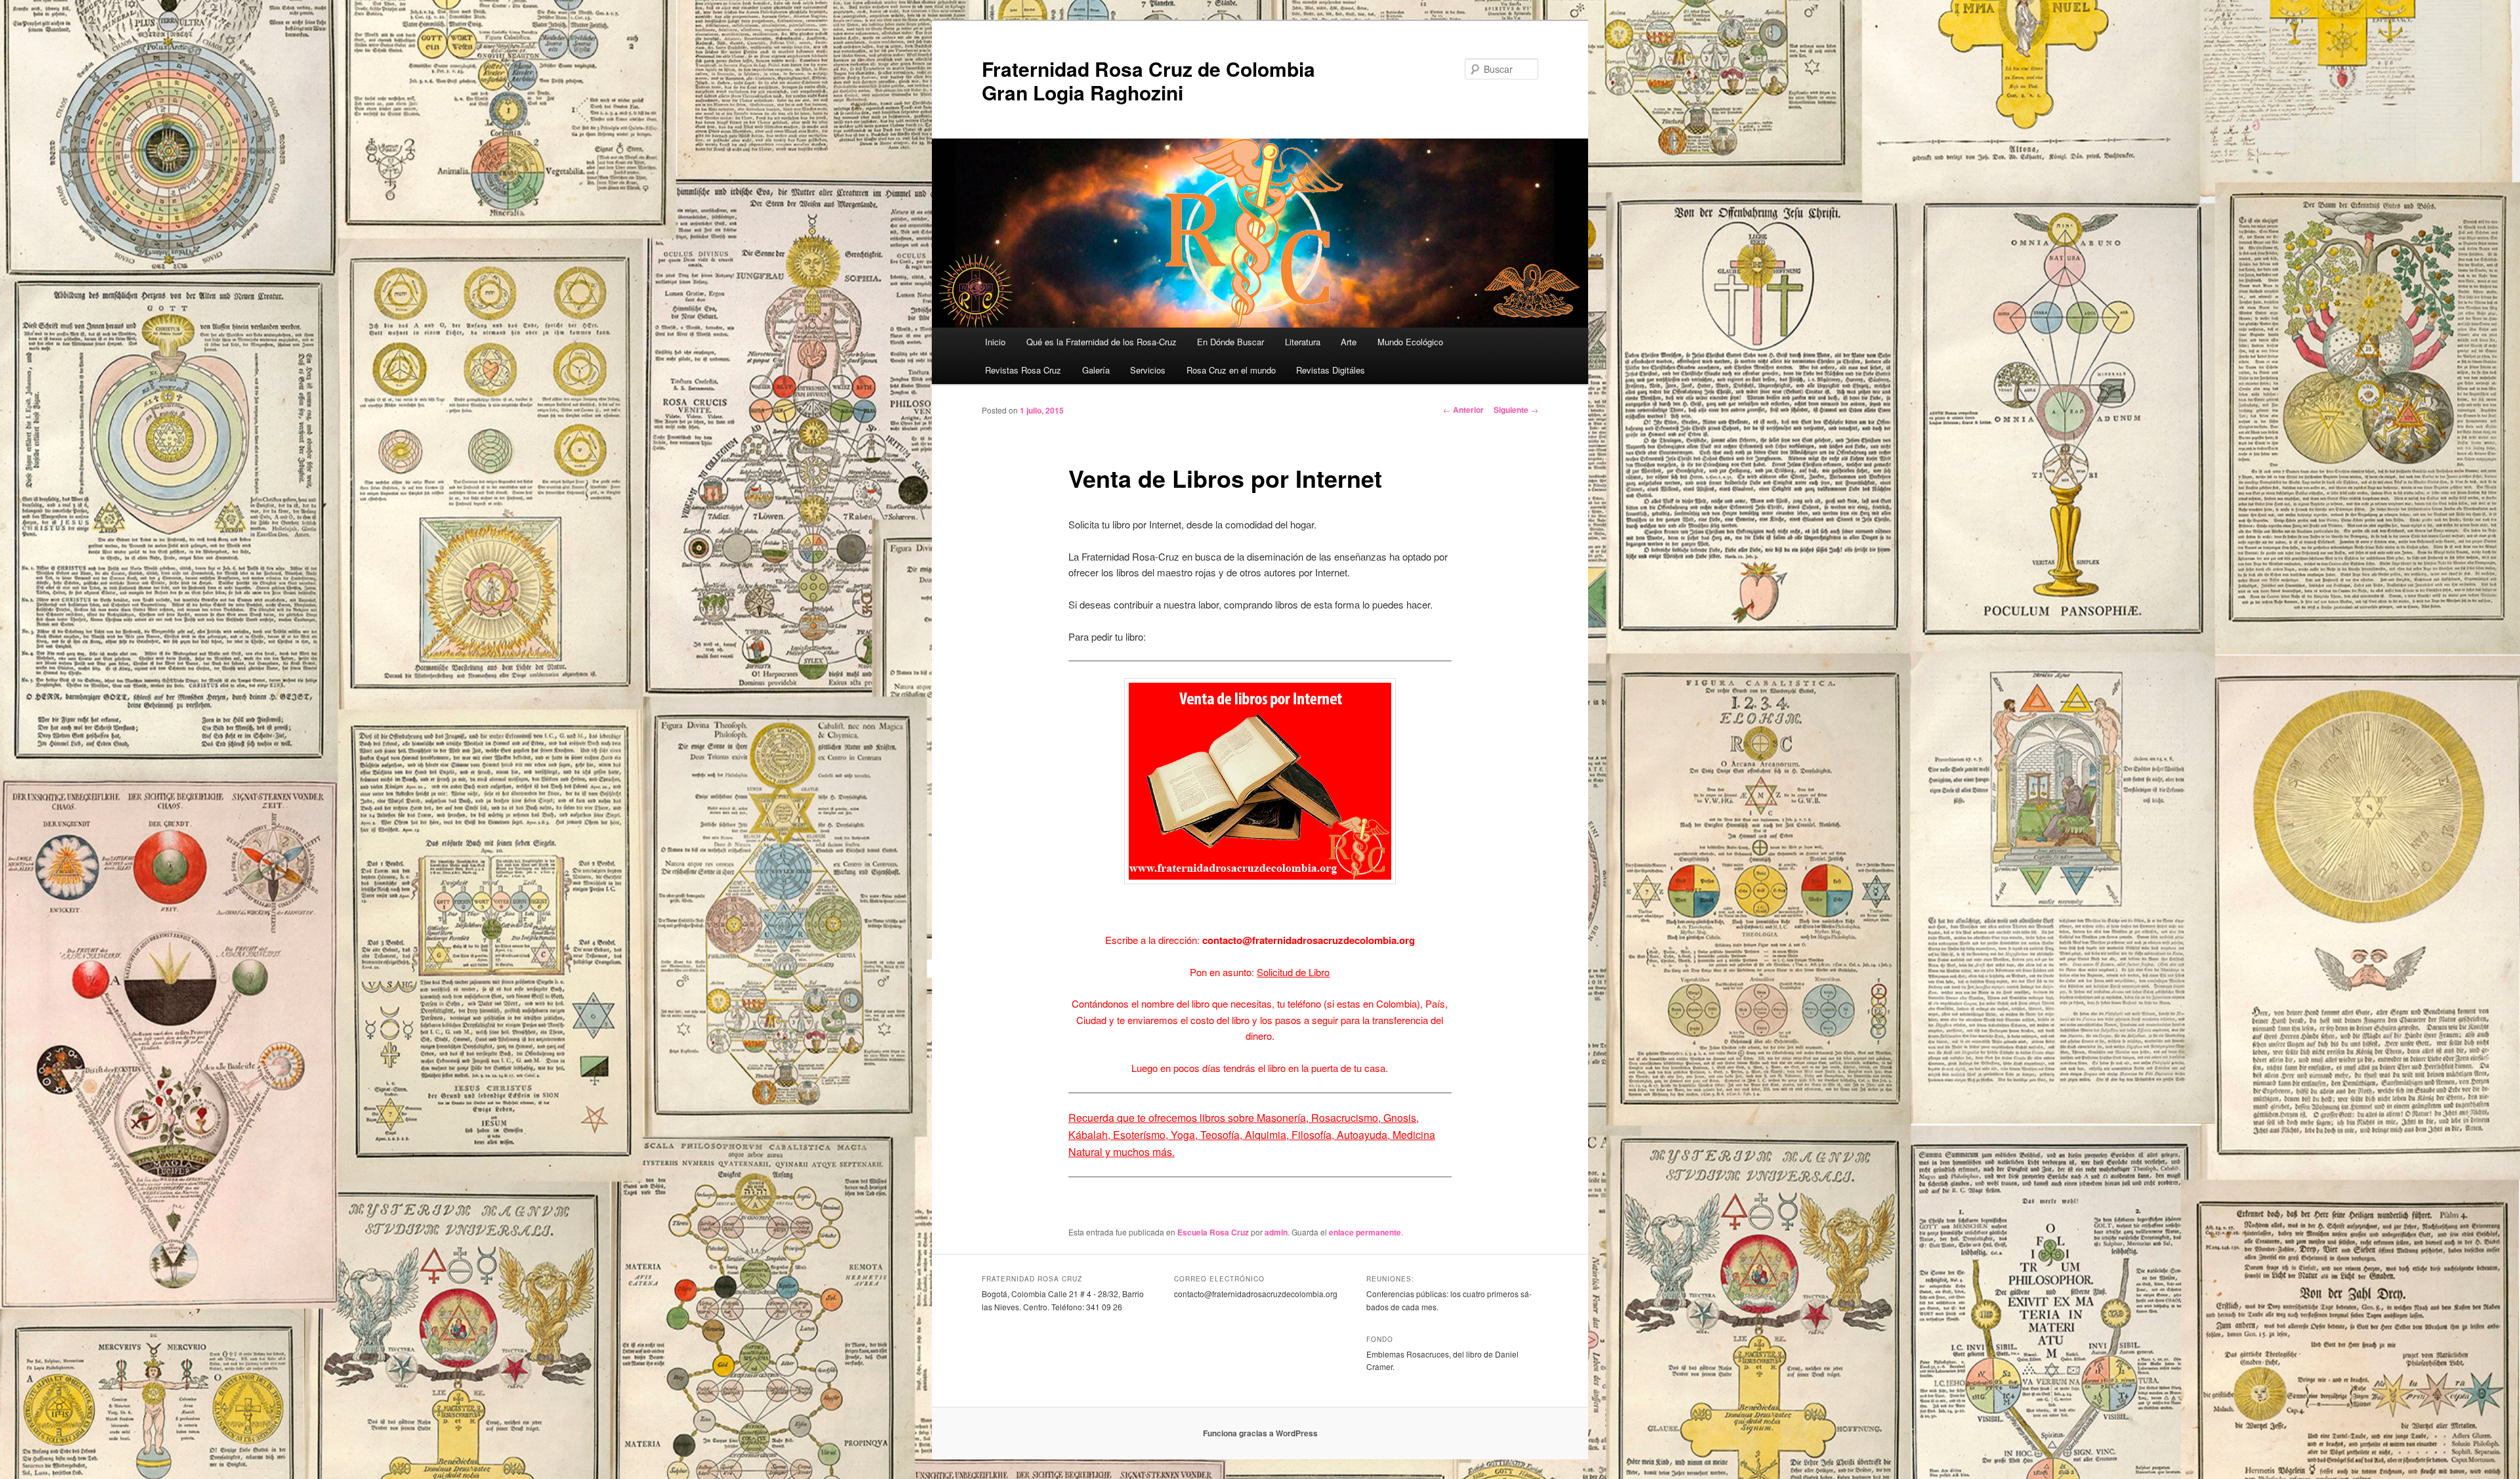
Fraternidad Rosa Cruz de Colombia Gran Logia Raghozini (1148, 80)
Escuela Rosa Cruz (1213, 1232)
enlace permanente (1365, 1232)
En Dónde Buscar (1230, 342)
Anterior (1463, 410)
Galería (1096, 370)
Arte (1349, 342)
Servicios (1148, 370)
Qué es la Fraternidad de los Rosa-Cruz (1102, 342)
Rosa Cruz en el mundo (1231, 370)
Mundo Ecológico (1410, 342)
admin (1276, 1232)
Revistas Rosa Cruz (1023, 370)
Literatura (1303, 342)
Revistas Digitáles (1331, 370)
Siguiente (1516, 410)
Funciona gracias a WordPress (1260, 1433)
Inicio (995, 342)
